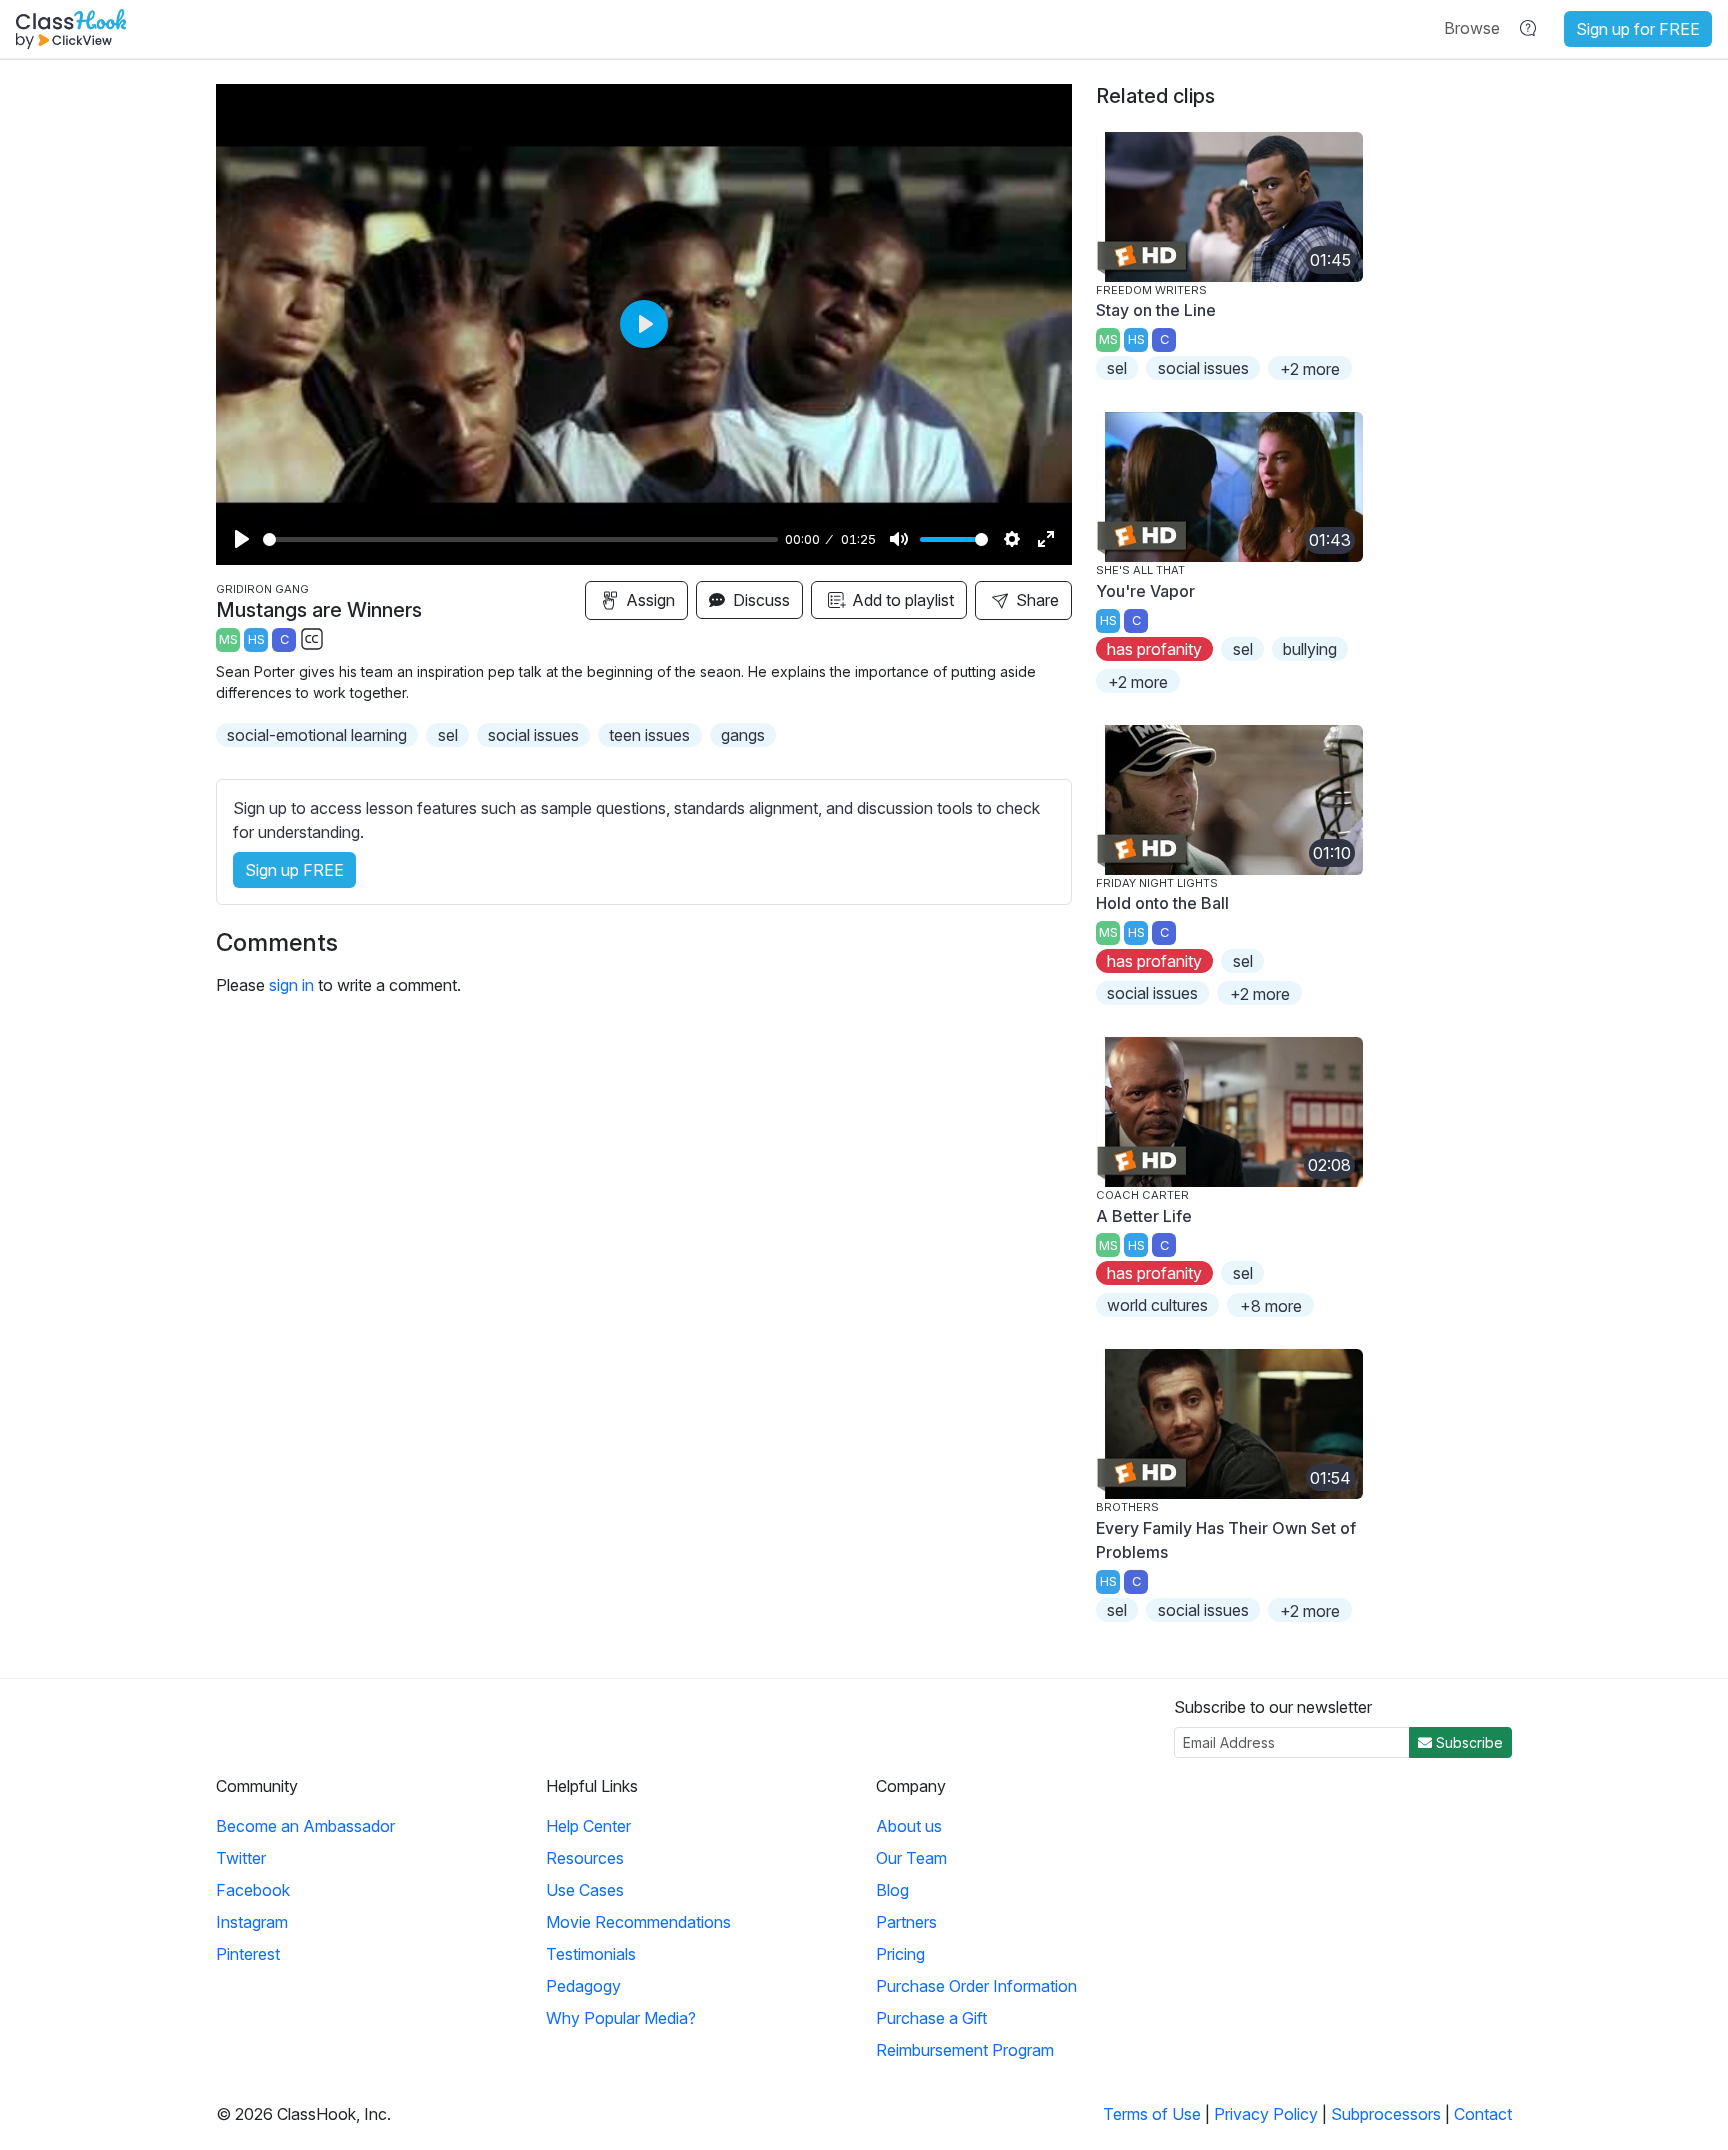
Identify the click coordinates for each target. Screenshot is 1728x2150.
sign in (291, 985)
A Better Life (1144, 1216)
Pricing (900, 1954)
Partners (906, 1922)
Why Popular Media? (621, 2018)
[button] (1472, 28)
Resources (585, 1858)
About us (909, 1826)
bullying (1310, 649)
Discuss (759, 600)
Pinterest (248, 1954)
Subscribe (1467, 1742)
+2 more (1310, 369)
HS (256, 639)
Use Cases (585, 1890)
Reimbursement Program (965, 2050)
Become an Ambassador (305, 1826)
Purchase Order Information (976, 1986)
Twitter (241, 1858)
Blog (892, 1890)
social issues (533, 735)
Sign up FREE (294, 870)
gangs (743, 735)
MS (228, 639)
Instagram (252, 1922)
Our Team (911, 1858)
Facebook (253, 1890)
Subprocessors (1386, 2114)
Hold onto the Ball (1162, 903)
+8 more (1271, 1306)
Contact (1483, 2114)
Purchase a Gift (931, 2018)
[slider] (520, 539)
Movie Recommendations (638, 1922)
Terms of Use (1152, 2114)
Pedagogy (583, 1986)
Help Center (588, 1826)
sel (448, 735)
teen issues (649, 735)
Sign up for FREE (1638, 29)
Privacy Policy (1266, 2114)
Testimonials (591, 1954)
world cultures (1157, 1305)
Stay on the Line (1156, 310)
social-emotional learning (317, 735)
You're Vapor (1145, 591)
